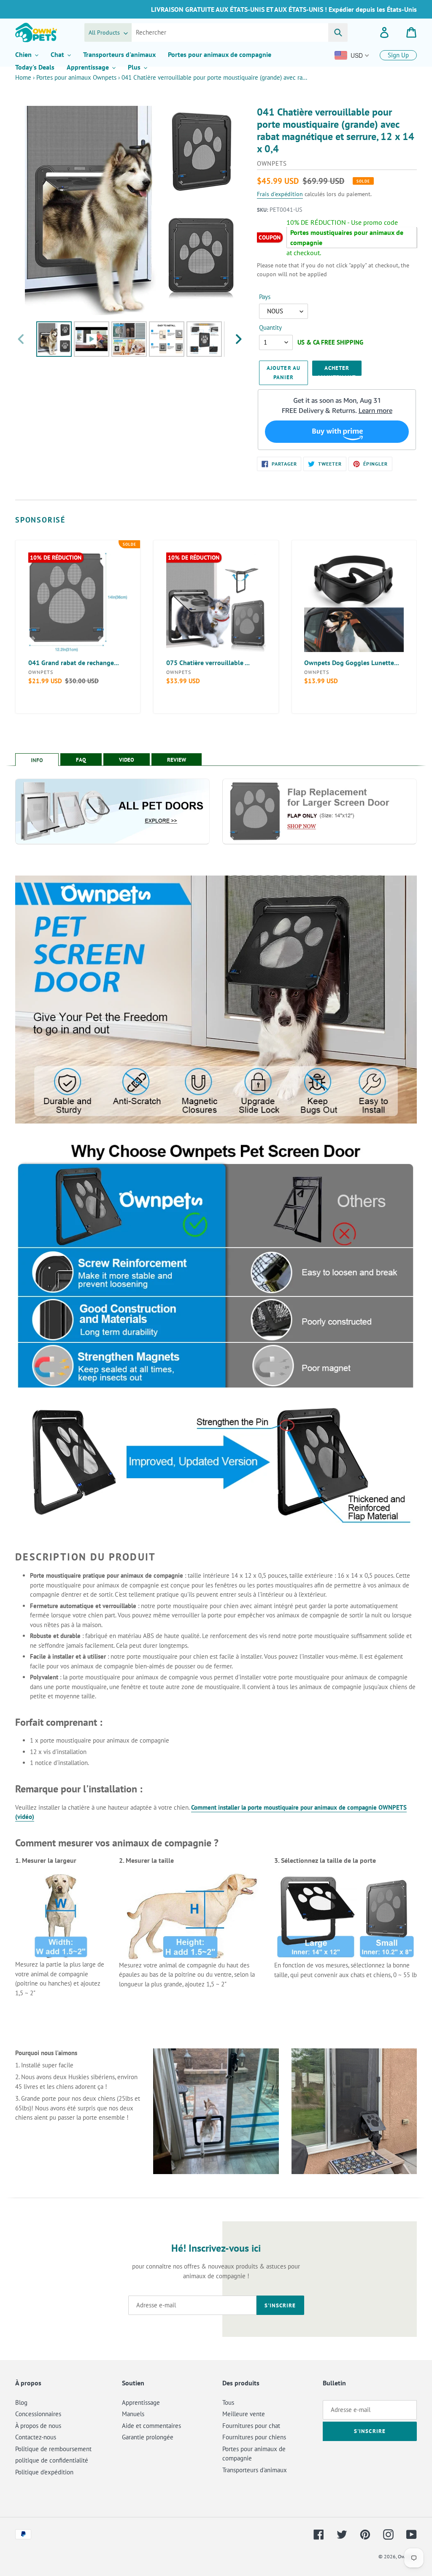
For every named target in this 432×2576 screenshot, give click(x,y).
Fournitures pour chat (251, 2426)
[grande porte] (316, 1917)
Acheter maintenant (337, 370)
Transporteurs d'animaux (255, 2470)
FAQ (81, 760)
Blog (21, 2402)
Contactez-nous (36, 2437)
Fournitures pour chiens (254, 2437)
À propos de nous (38, 2426)
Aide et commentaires (151, 2426)
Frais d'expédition (280, 194)
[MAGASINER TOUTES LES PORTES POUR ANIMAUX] (112, 811)
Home (23, 77)
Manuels (133, 2414)
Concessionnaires (38, 2414)
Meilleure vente (244, 2414)
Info (37, 760)
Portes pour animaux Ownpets (76, 77)
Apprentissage (141, 2402)
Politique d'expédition (44, 2472)
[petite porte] (387, 1917)
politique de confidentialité (52, 2460)
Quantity (270, 327)
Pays (265, 297)
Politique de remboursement (53, 2449)
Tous (228, 2402)
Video (127, 760)
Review (177, 760)
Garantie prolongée (148, 2437)
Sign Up (398, 55)
